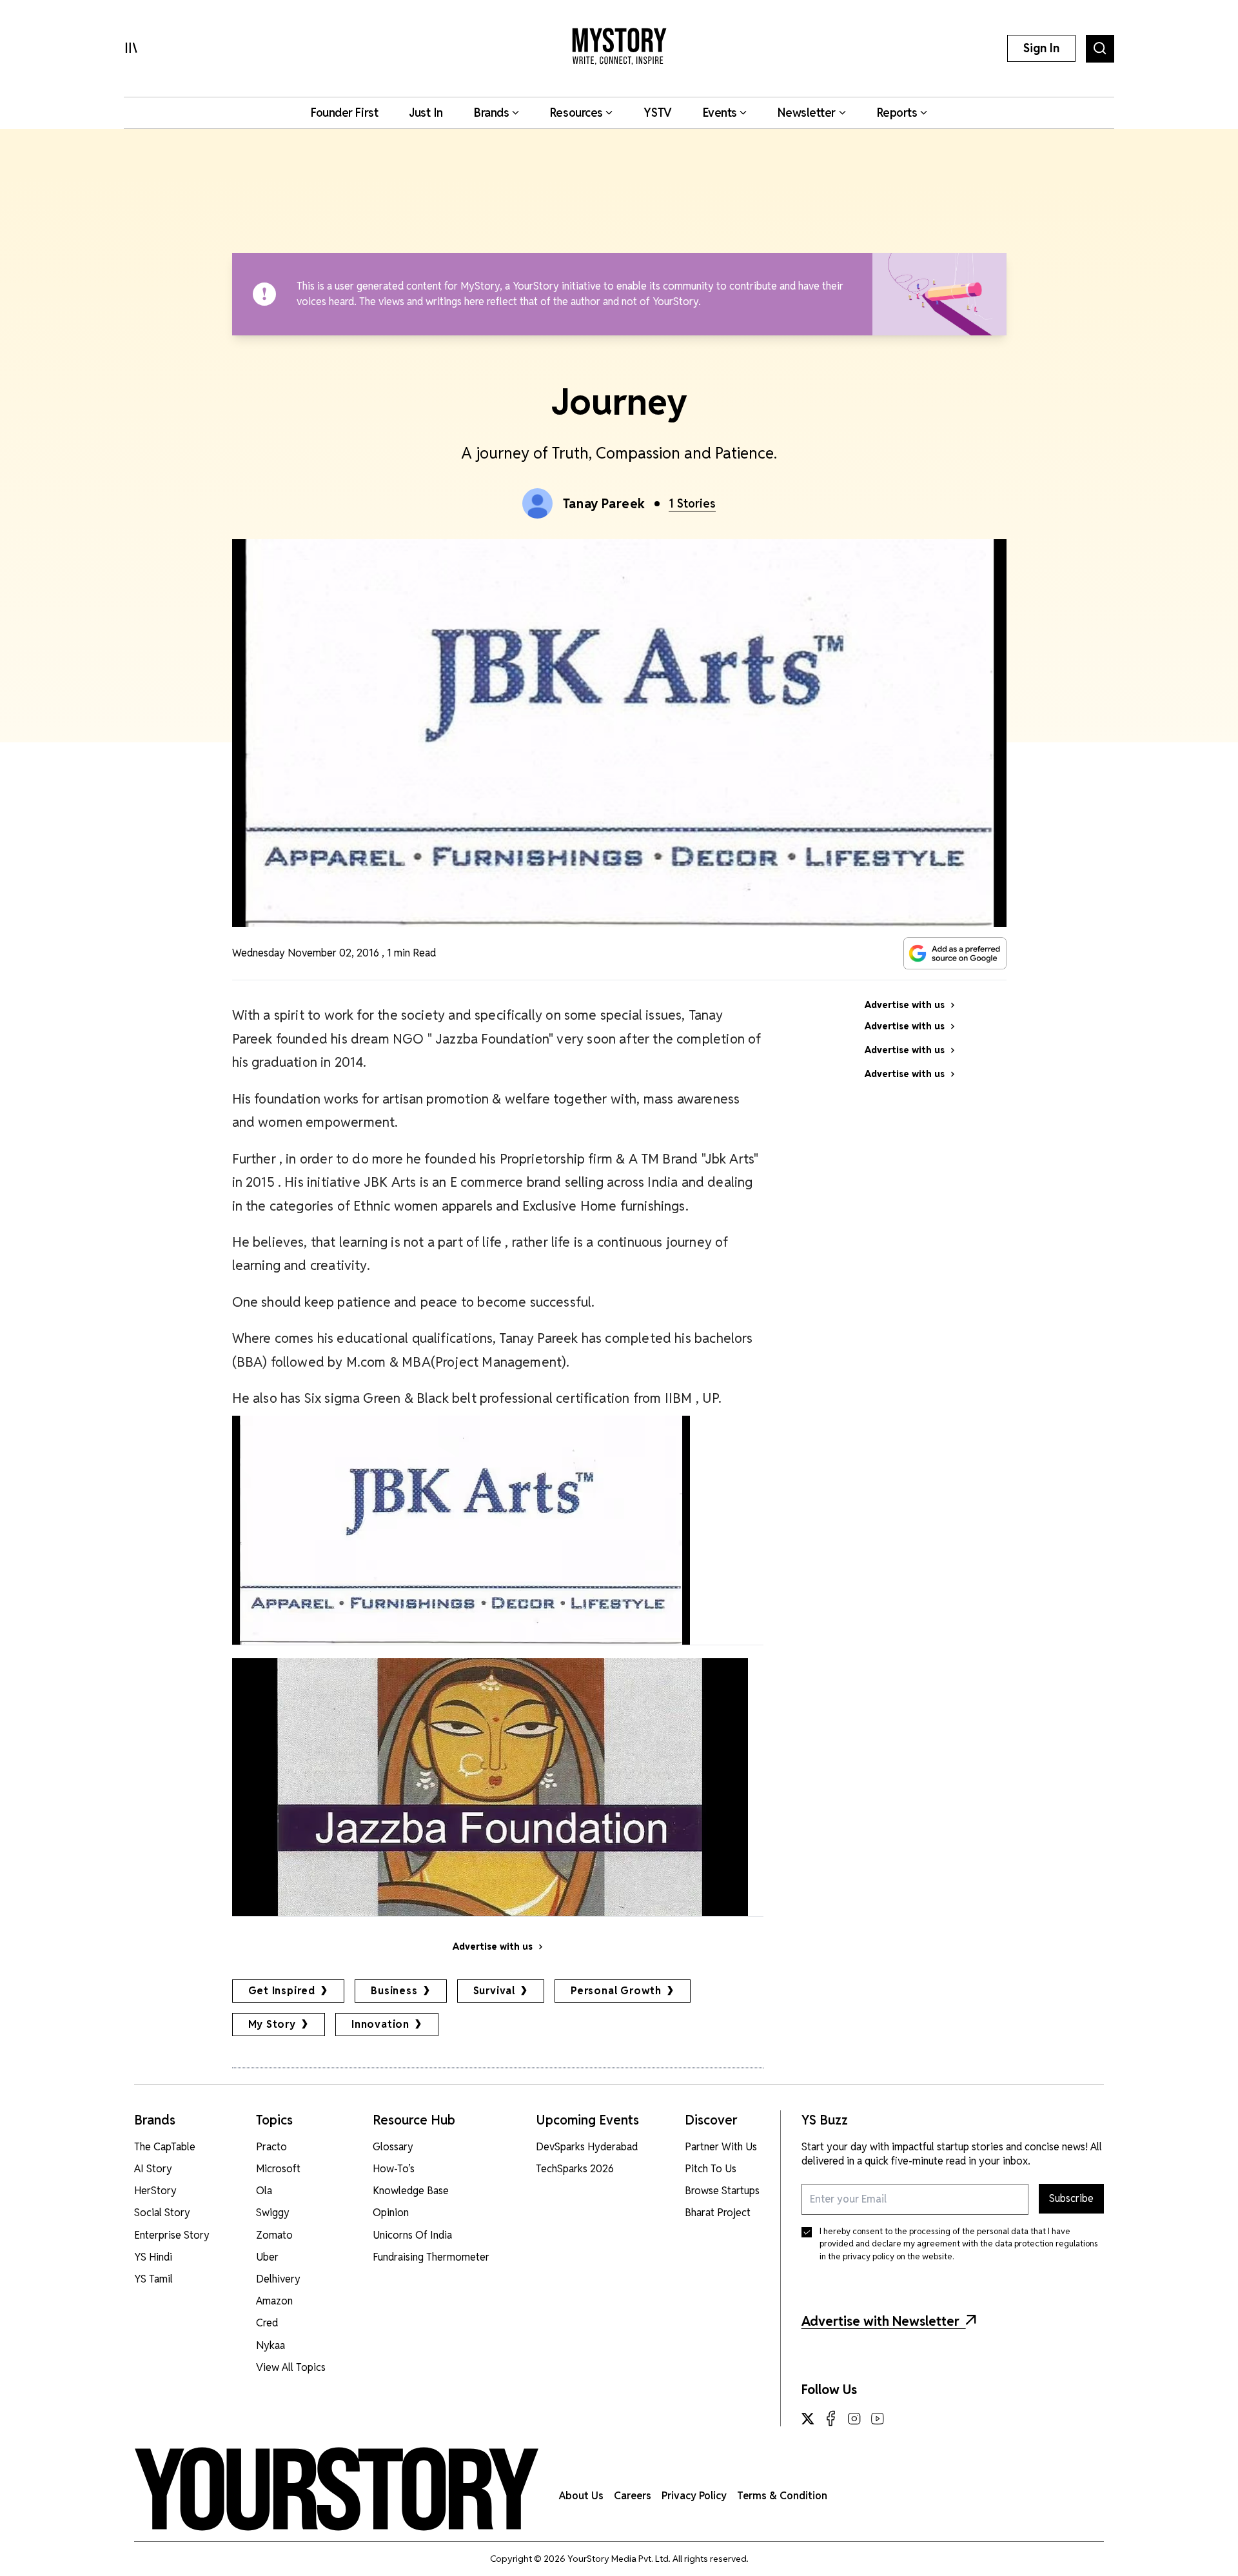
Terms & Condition (782, 2496)
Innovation (380, 2024)
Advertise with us (493, 1947)
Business (394, 1991)
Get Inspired (282, 1991)
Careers (633, 2496)
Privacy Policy (694, 2496)
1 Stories (692, 503)
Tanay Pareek (604, 504)
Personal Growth (616, 1991)
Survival (494, 1991)
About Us (581, 2496)
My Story (272, 2024)
